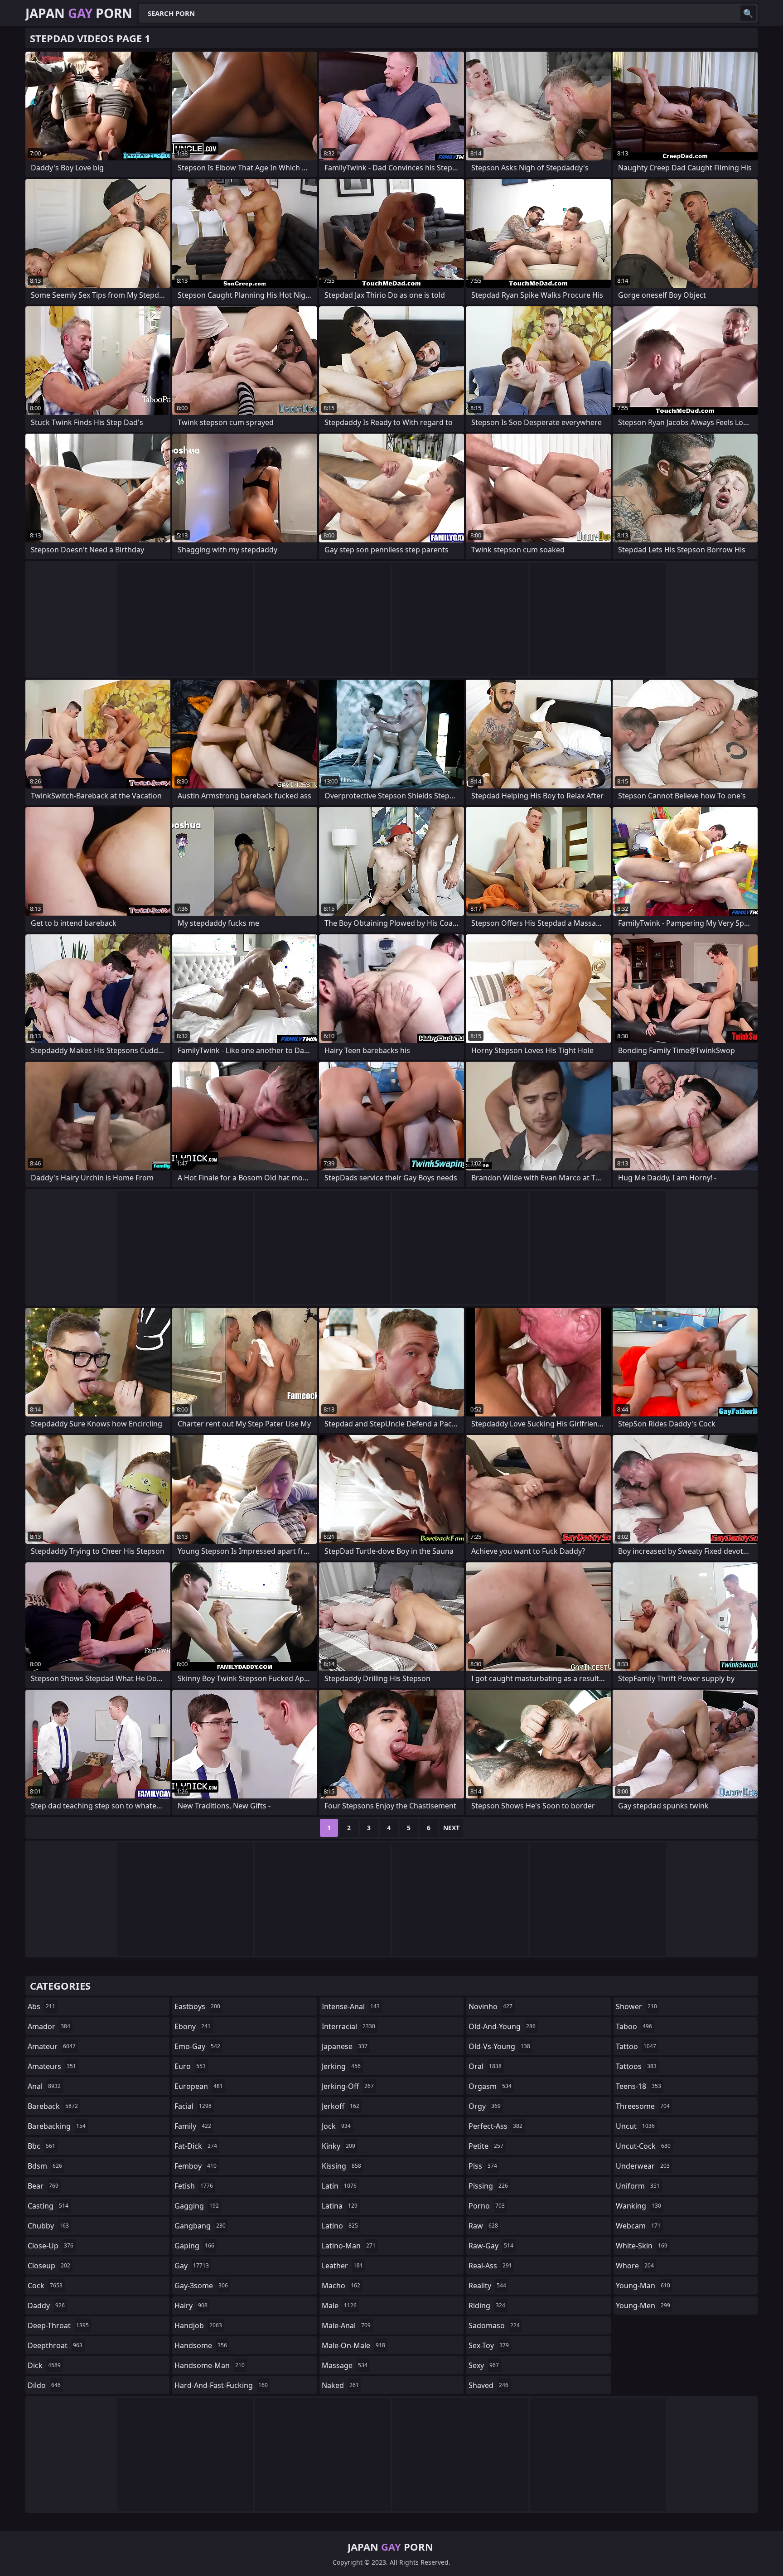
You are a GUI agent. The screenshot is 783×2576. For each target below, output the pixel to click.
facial (193, 2106)
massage (345, 2365)
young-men (643, 2305)
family (193, 2126)
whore (635, 2266)
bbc (41, 2146)
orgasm (490, 2086)
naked (340, 2385)
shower (636, 2006)
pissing (488, 2186)
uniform (638, 2186)
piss (483, 2166)
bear (43, 2186)
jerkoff (341, 2106)
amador (49, 2026)
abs (41, 2006)
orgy (485, 2106)
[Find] (748, 13)
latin (339, 2186)
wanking (638, 2206)
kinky (338, 2146)
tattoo (636, 2046)
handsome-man (210, 2365)
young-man (643, 2286)
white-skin (642, 2246)
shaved (488, 2385)
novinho (491, 2006)
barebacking (57, 2126)
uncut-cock (643, 2146)
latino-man (349, 2246)
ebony (193, 2026)
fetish (194, 2186)
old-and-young (502, 2026)
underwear (643, 2166)
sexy (484, 2365)
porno (487, 2206)
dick (44, 2365)
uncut (635, 2126)
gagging (197, 2206)
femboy (196, 2166)
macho (341, 2286)
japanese (345, 2046)
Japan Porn (79, 13)
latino (340, 2226)
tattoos (636, 2066)
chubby (48, 2226)
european (199, 2086)
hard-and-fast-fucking (221, 2385)
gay (192, 2266)
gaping (194, 2246)
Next (451, 1828)
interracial (348, 2026)
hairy (191, 2305)
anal (44, 2086)
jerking (341, 2066)
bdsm (45, 2166)
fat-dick (196, 2146)
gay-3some (201, 2286)
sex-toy (489, 2345)
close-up (51, 2246)
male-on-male (353, 2345)
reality (487, 2286)
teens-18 (638, 2086)
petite (486, 2146)
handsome (201, 2345)
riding (487, 2305)
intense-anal (351, 2006)
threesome (643, 2106)
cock (45, 2286)
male (339, 2305)
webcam (638, 2226)
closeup (49, 2266)
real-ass (490, 2266)
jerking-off (348, 2086)
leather (342, 2266)
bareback (53, 2106)
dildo (44, 2385)
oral (485, 2066)
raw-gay (491, 2246)
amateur (52, 2046)
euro (190, 2066)
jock (336, 2126)
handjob (198, 2325)
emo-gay (197, 2046)
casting (48, 2206)
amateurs (52, 2066)
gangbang (200, 2226)
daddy (46, 2305)
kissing (341, 2166)
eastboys (197, 2006)
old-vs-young (499, 2046)
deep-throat (58, 2325)
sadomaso (494, 2325)
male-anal (346, 2325)
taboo (634, 2026)
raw (483, 2226)
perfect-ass (495, 2126)
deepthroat (55, 2345)
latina (340, 2206)
